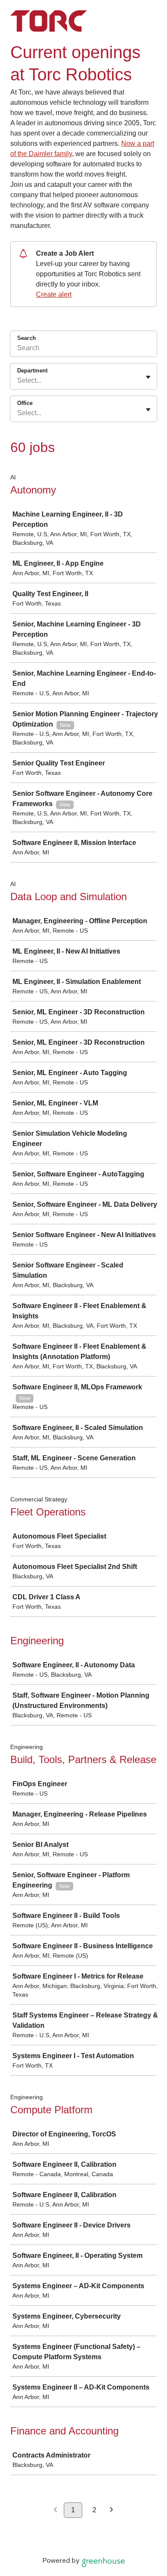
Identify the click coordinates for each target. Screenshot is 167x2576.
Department (32, 371)
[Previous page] (55, 2510)
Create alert (54, 294)
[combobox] (18, 381)
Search (27, 338)
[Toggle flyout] (148, 377)
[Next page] (112, 2510)
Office (25, 403)
